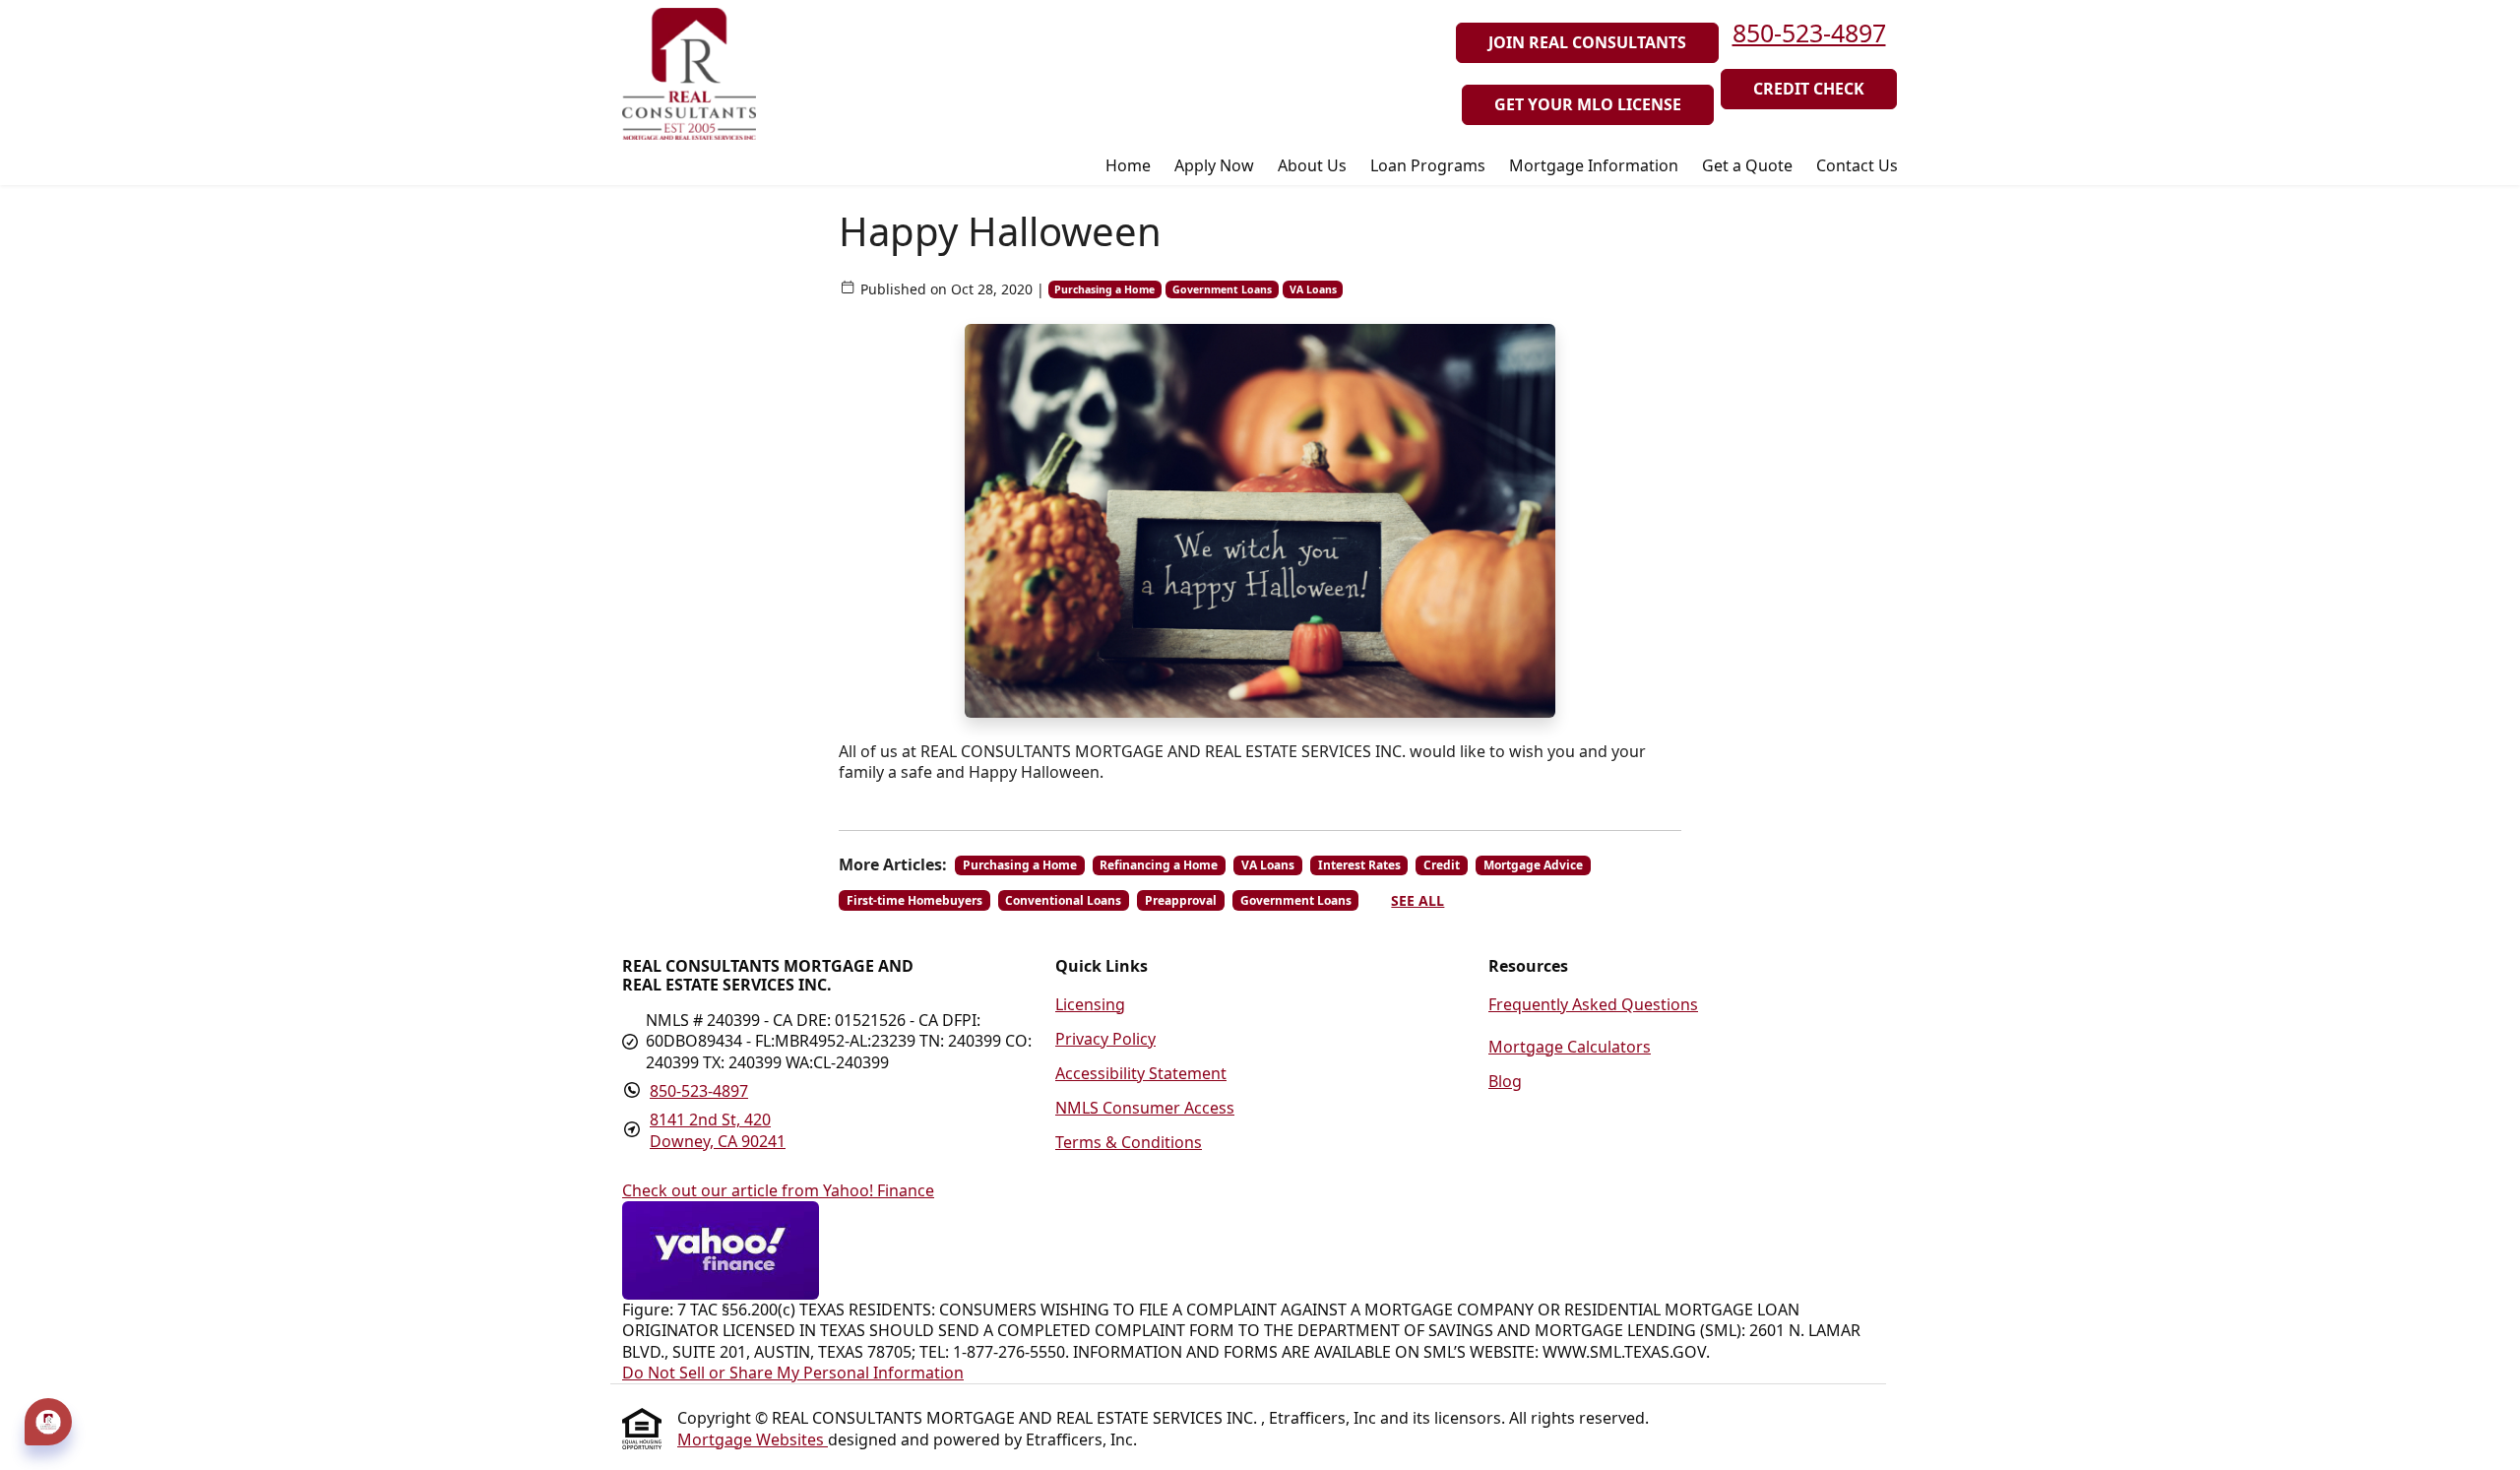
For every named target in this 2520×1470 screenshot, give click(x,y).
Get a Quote (1747, 165)
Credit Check (1809, 89)
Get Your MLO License (1588, 104)
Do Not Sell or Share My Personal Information (793, 1373)
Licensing (1090, 1004)
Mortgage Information (1594, 165)
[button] (48, 1422)
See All (1417, 900)
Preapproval (1181, 900)
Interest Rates (1359, 865)
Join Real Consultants (1587, 42)
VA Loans (1313, 289)
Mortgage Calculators (1570, 1047)
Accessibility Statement (1141, 1073)
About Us (1312, 165)
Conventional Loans (1063, 900)
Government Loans (1222, 289)
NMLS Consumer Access (1145, 1108)
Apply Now (1214, 165)
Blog (1505, 1081)
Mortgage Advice (1533, 865)
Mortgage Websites (753, 1439)
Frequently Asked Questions (1593, 1004)
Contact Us (1857, 165)
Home (1128, 165)
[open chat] (48, 1419)
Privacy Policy (1105, 1039)
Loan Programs (1428, 165)
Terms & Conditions (1129, 1142)
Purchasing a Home (1104, 289)
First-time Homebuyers (914, 900)
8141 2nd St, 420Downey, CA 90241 (718, 1130)
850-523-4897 (1809, 32)
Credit (1442, 865)
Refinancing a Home (1159, 865)
